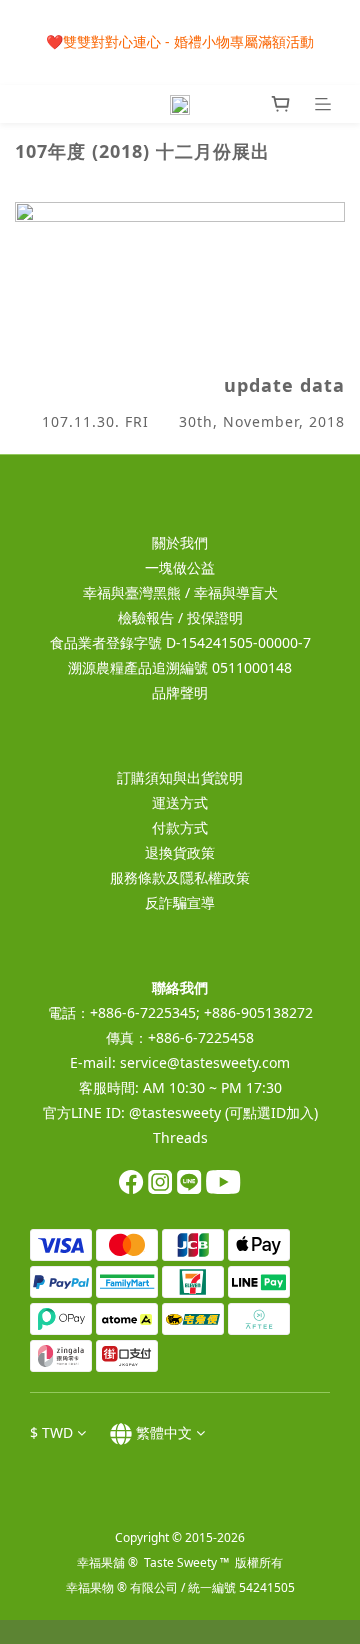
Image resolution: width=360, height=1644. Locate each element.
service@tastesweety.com (205, 1062)
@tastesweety (175, 1112)
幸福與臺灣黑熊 (132, 592)
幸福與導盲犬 (236, 592)
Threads (180, 1137)
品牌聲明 (180, 692)
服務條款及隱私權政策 (180, 877)
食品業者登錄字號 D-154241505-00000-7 (180, 642)
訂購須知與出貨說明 (180, 777)
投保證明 (215, 617)
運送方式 (180, 802)
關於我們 (180, 542)
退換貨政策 (180, 852)
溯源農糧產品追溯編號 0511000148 (180, 667)
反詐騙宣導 (180, 902)
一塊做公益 (180, 567)
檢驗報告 (146, 617)
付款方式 (180, 827)
